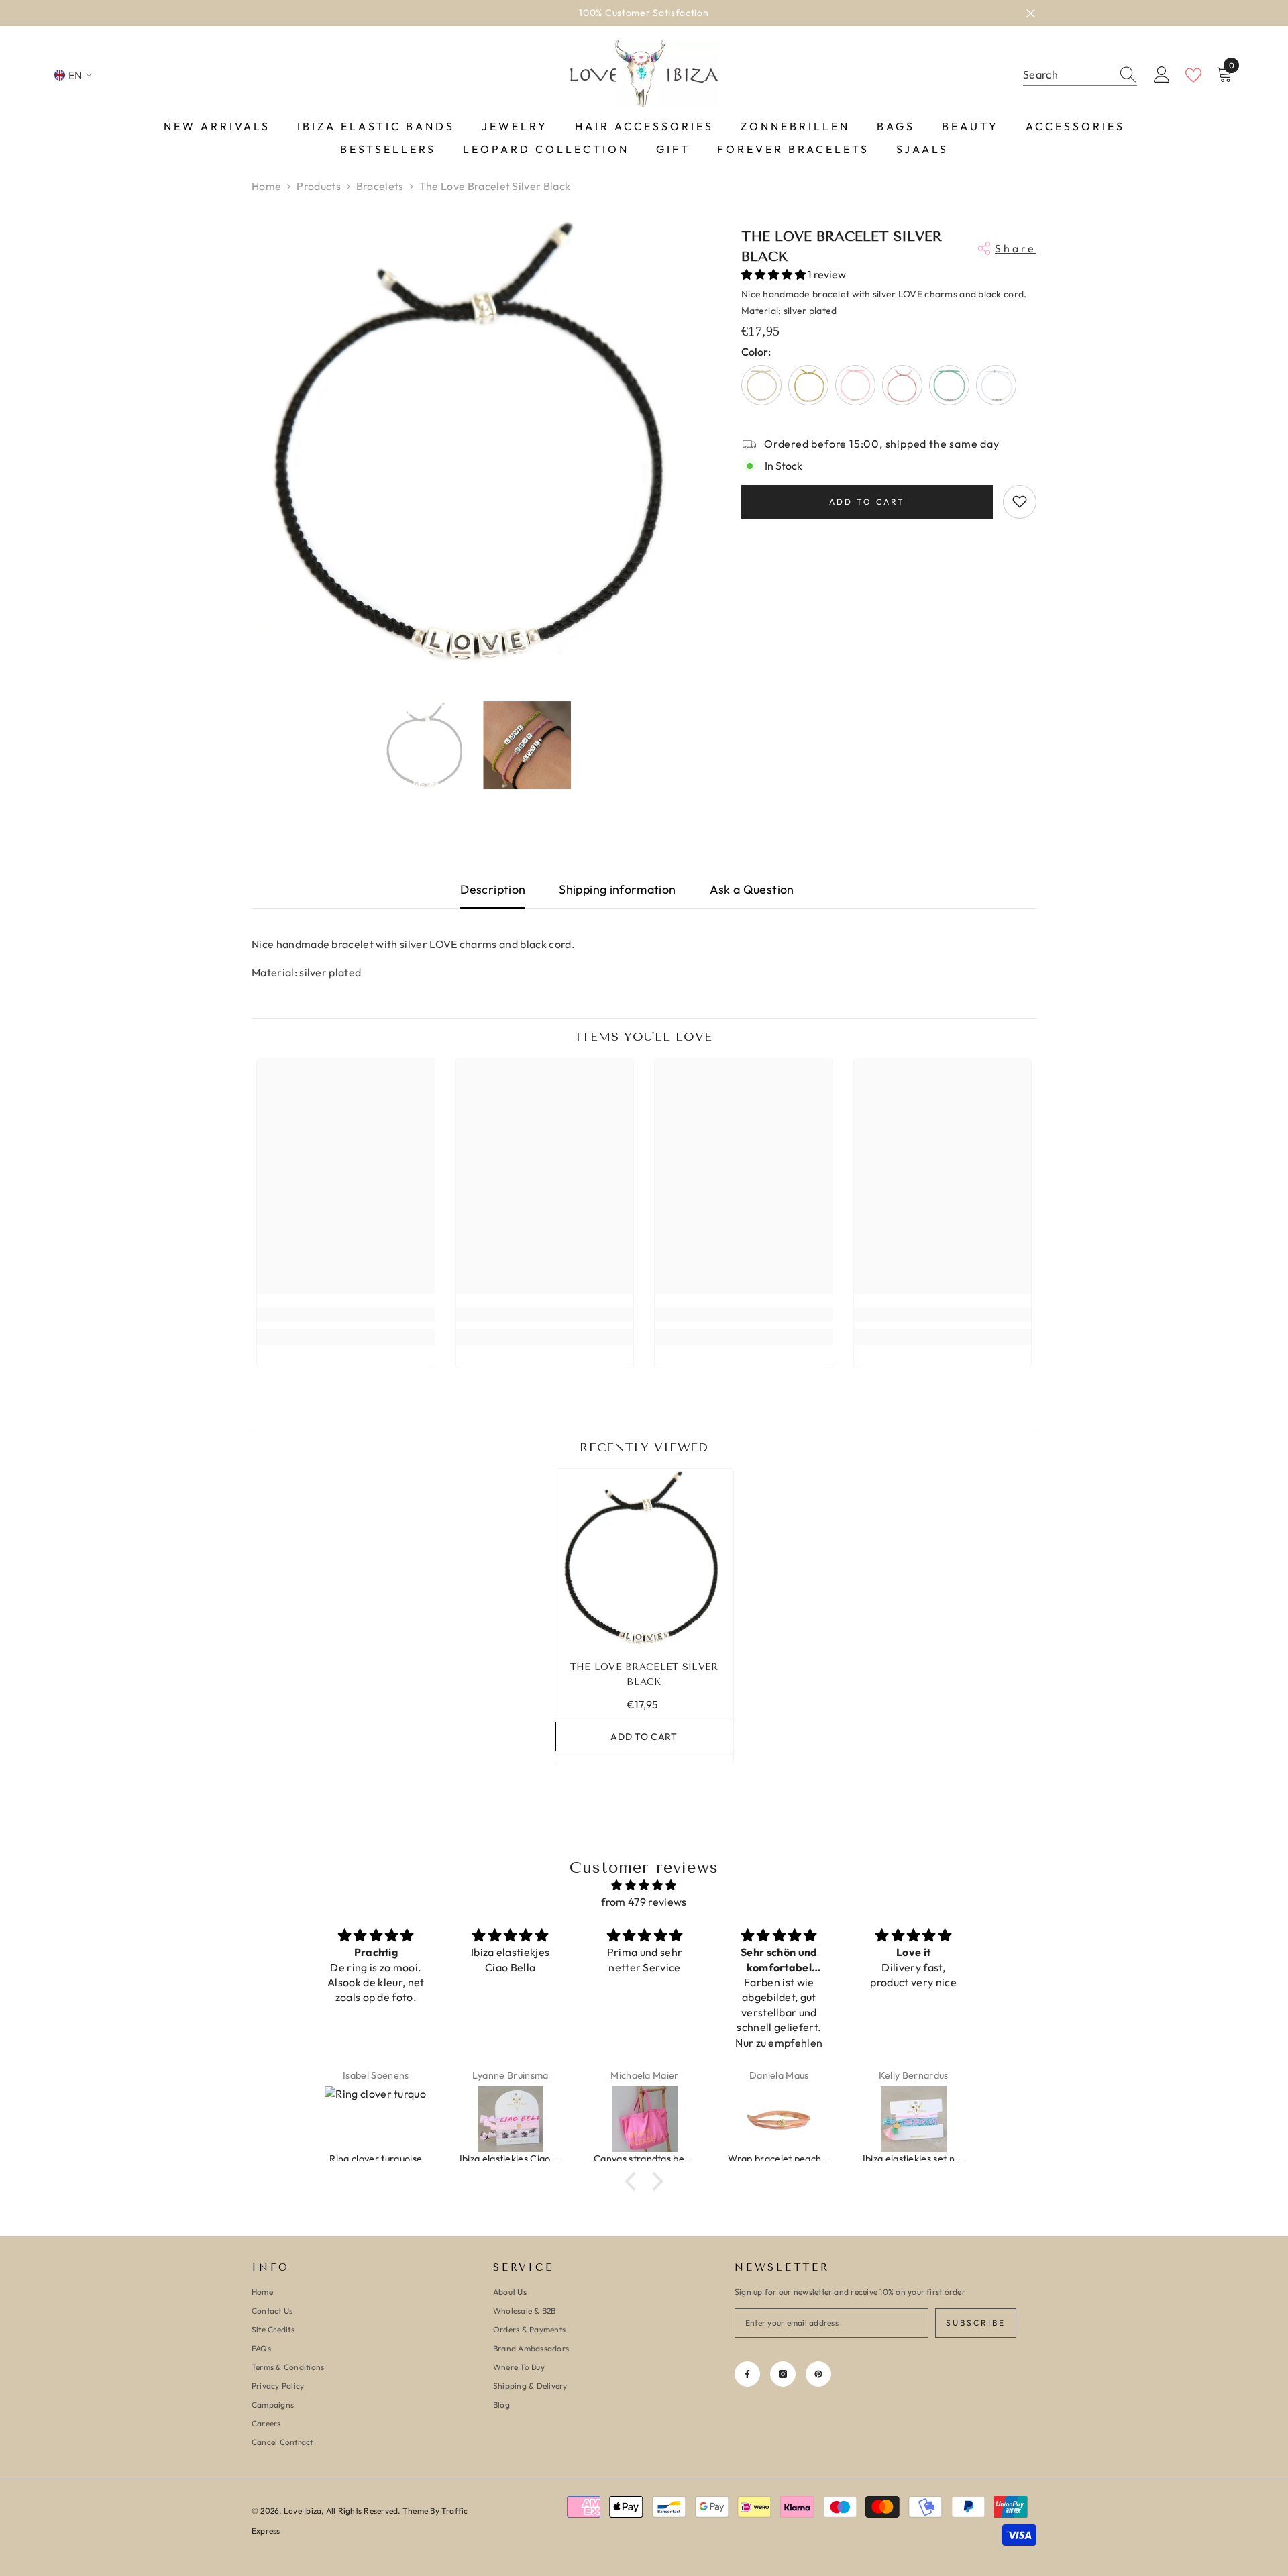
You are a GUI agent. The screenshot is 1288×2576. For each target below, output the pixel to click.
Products (319, 186)
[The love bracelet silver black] (644, 1558)
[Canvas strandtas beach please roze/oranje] (511, 2119)
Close (1031, 13)
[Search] (1080, 75)
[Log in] (1162, 75)
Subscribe (976, 2323)
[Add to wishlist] (1020, 501)
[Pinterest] (818, 2374)
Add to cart (867, 501)
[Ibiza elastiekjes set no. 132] (780, 2119)
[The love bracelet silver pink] (855, 384)
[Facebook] (747, 2374)
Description (493, 889)
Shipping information (617, 889)
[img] (644, 1885)
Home (266, 186)
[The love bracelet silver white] (996, 384)
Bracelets (380, 186)
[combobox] (1067, 75)
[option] (644, 13)
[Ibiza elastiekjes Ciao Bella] (376, 2119)
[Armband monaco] (914, 2119)
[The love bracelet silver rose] (902, 384)
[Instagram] (783, 2374)
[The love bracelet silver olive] (808, 384)
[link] (346, 1315)
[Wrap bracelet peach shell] (645, 2119)
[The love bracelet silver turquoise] (949, 384)
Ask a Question (752, 889)
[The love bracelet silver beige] (761, 384)
